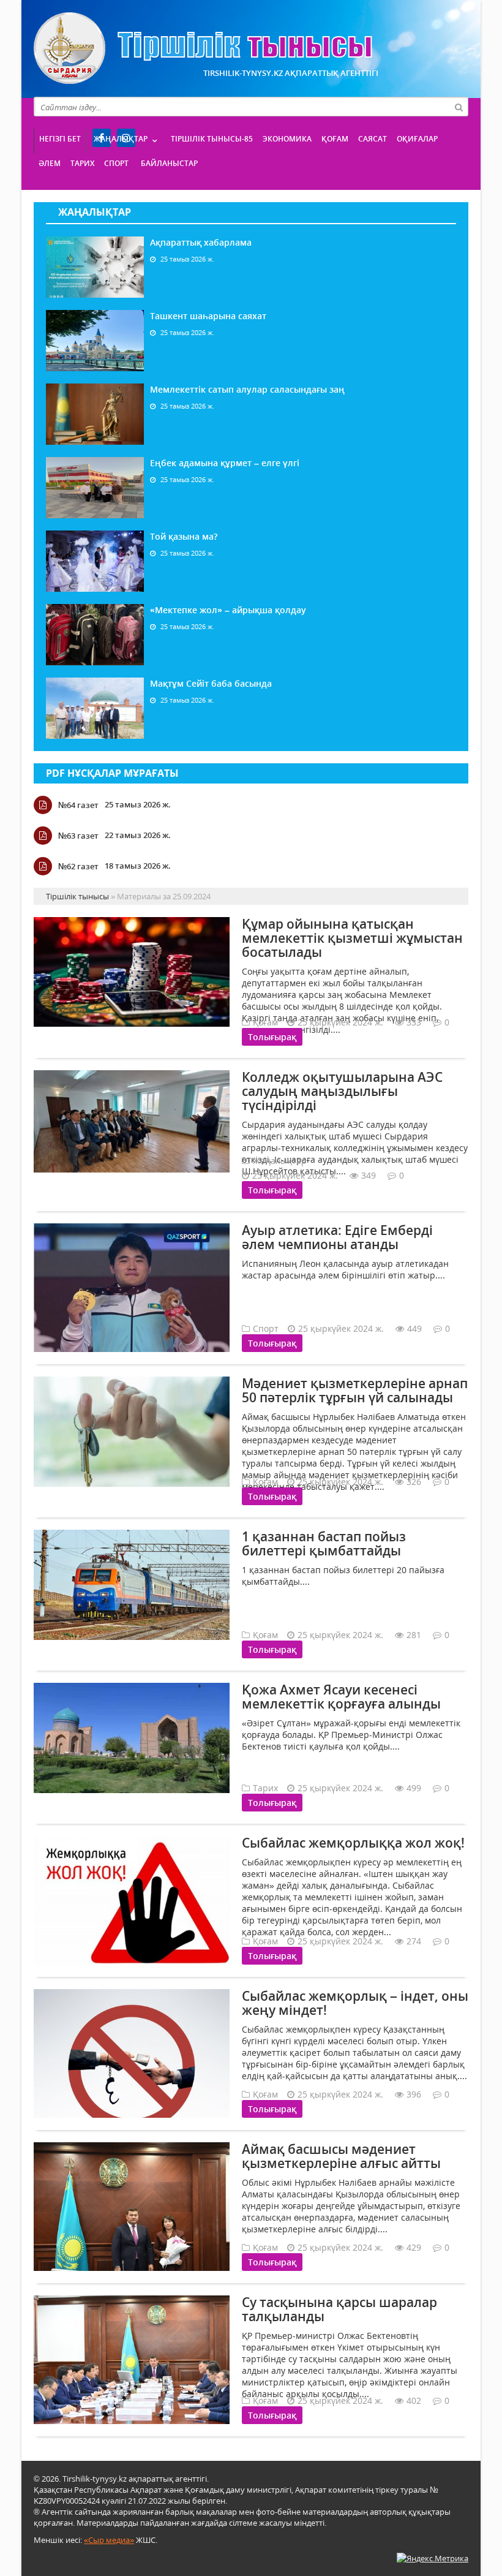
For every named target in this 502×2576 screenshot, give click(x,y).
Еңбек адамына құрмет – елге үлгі (225, 463)
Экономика (287, 139)
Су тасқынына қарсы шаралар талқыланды (339, 2309)
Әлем (50, 163)
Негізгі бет (60, 139)
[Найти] (459, 107)
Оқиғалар (417, 139)
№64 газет (78, 805)
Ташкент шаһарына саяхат (208, 316)
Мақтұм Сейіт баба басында (211, 683)
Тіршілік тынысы (203, 48)
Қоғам (335, 139)
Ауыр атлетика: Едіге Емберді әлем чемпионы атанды (337, 1237)
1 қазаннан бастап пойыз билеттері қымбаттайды (324, 1543)
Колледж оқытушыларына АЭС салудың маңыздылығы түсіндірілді (342, 1091)
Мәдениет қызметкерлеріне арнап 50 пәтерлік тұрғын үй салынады (355, 1390)
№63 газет (78, 836)
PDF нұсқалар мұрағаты (112, 773)
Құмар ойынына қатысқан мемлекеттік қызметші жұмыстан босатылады (352, 938)
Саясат (373, 139)
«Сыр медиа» (109, 2540)
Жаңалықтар (121, 139)
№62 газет (78, 866)
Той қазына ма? (184, 536)
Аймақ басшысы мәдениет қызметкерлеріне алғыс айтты (341, 2156)
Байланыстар (169, 163)
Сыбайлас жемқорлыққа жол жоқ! (353, 1843)
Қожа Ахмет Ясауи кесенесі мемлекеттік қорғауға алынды (341, 1697)
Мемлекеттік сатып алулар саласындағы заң (247, 389)
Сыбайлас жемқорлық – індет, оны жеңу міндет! (355, 2003)
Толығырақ (272, 1037)
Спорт (116, 163)
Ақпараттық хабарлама (201, 242)
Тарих (82, 163)
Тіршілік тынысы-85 (212, 139)
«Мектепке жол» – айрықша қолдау (228, 610)
